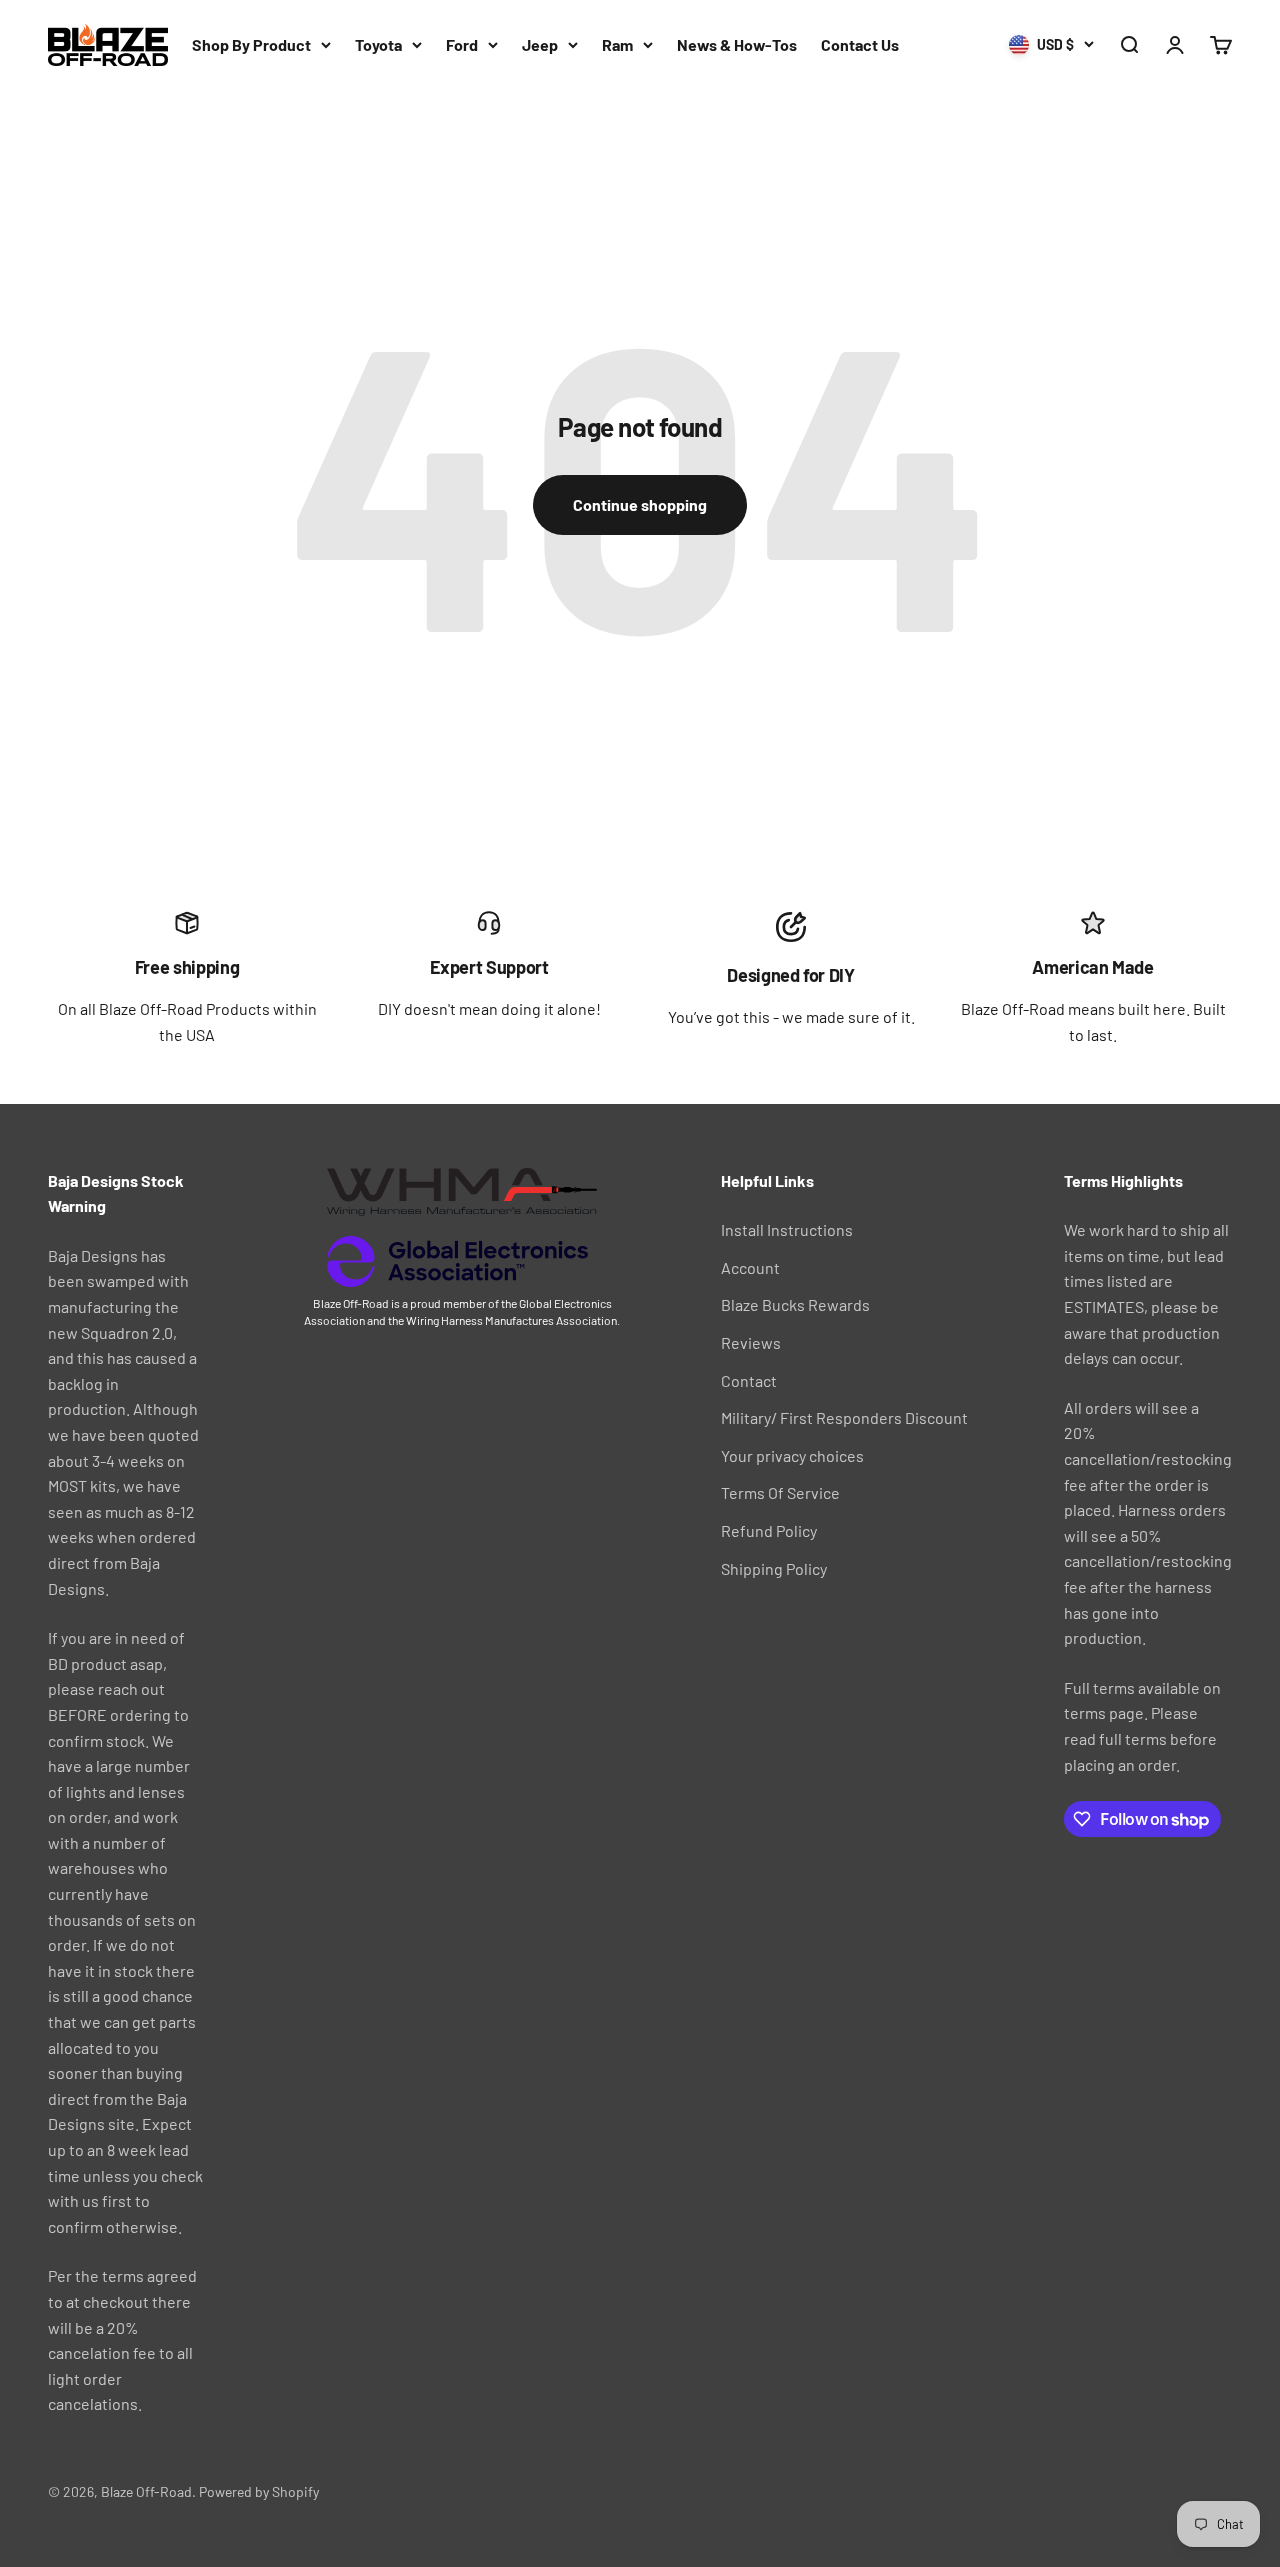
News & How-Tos (737, 44)
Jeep (540, 44)
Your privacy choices (792, 1455)
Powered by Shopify (259, 2491)
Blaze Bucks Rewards (795, 1304)
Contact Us (860, 44)
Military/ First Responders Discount (844, 1417)
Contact (749, 1380)
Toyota (378, 44)
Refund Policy (769, 1530)
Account (750, 1267)
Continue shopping (640, 504)
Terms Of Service (780, 1492)
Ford (462, 44)
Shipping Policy (774, 1568)
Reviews (751, 1342)
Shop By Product (251, 44)
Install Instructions (787, 1229)
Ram (617, 44)
